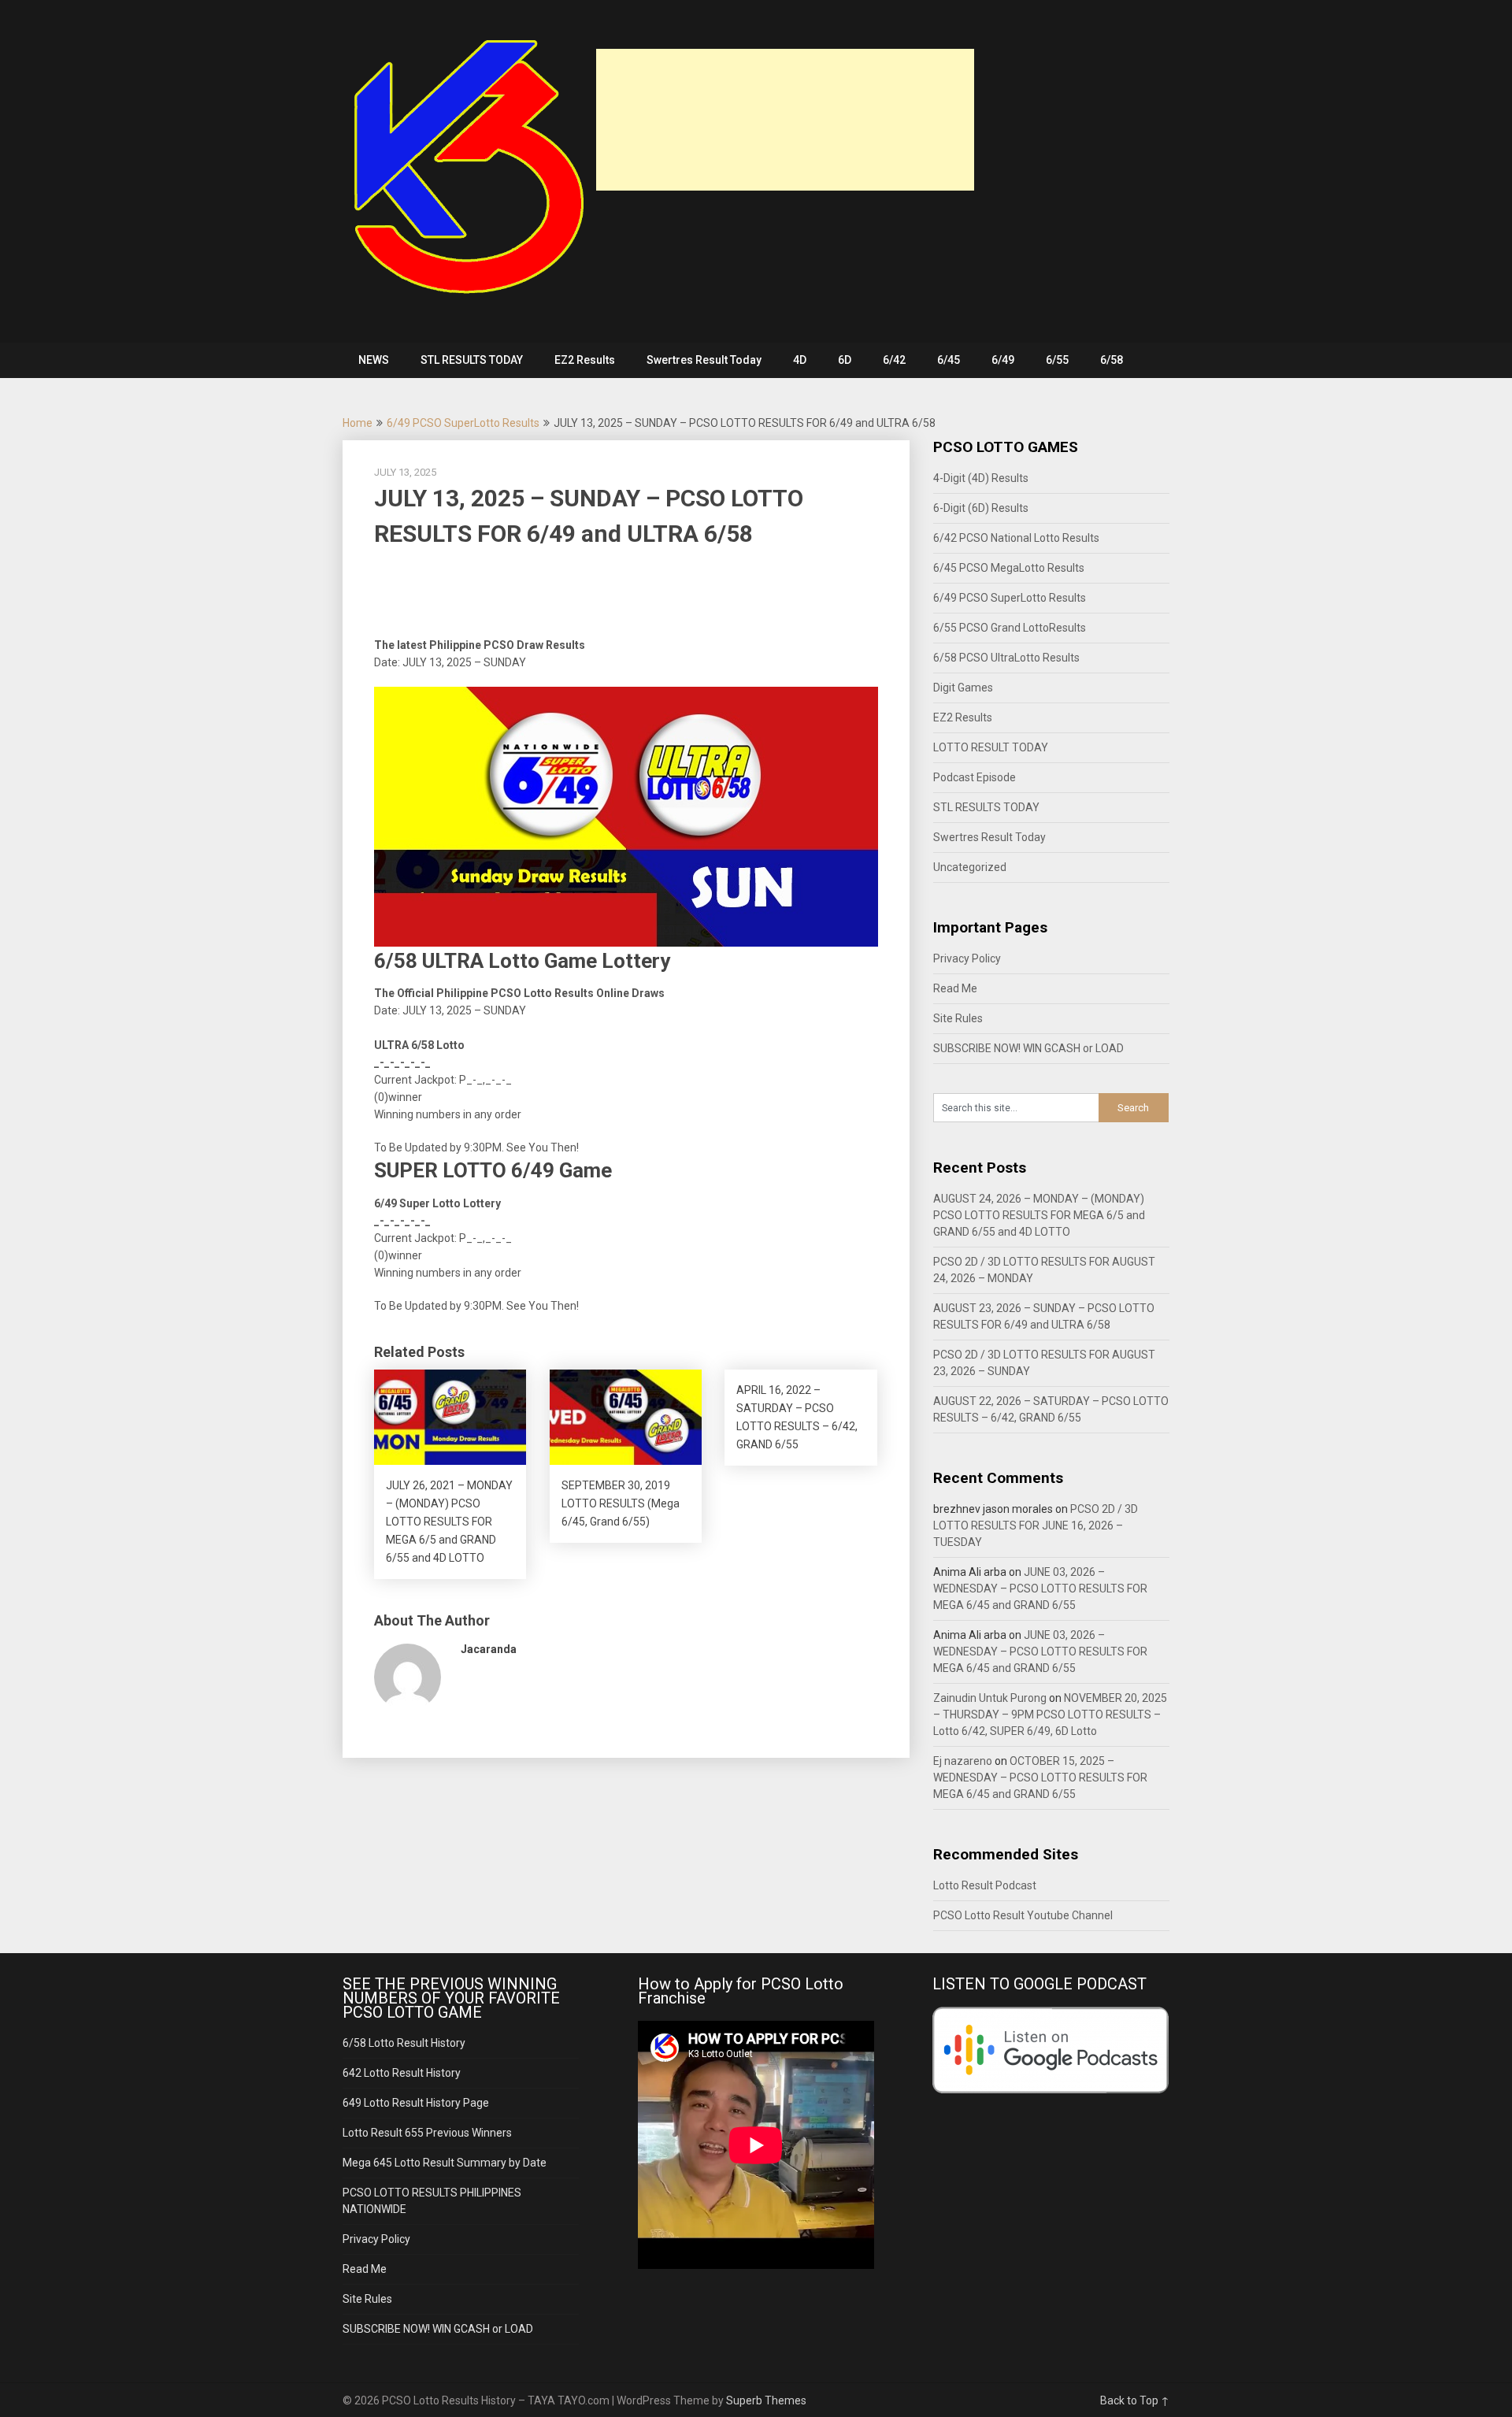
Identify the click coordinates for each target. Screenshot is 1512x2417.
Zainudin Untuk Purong (990, 1698)
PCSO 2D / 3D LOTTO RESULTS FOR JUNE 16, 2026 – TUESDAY (1036, 1525)
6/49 (1003, 360)
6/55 (1057, 360)
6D (845, 360)
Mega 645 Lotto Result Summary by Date (445, 2163)
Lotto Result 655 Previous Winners (427, 2133)
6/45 (949, 360)
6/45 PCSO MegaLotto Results (1009, 568)
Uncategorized (970, 867)
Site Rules (958, 1018)
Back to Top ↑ (1135, 2400)
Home (358, 423)
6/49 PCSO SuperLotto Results (463, 423)
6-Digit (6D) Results (981, 508)
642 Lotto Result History (402, 2073)
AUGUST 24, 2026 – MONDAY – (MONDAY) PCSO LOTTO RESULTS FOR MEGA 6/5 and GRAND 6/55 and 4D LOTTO (1039, 1215)
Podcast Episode (975, 777)
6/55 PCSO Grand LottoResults (1010, 628)
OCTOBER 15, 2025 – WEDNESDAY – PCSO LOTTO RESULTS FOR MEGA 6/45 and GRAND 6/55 (1040, 1778)
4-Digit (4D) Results (981, 478)
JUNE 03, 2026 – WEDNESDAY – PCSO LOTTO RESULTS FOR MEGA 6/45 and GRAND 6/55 (1040, 1588)
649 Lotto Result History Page (416, 2103)
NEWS (374, 360)
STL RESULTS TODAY (472, 360)
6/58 (1112, 360)
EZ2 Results (585, 360)
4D (800, 360)
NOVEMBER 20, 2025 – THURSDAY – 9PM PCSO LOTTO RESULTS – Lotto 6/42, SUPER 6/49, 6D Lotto (1050, 1715)
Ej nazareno (963, 1761)
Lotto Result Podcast (985, 1885)
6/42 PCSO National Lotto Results (1016, 538)
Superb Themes (766, 2400)
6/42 (894, 360)
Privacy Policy (967, 958)
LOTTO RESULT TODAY (991, 747)
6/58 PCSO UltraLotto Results (1006, 658)
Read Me (955, 988)
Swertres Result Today (704, 360)
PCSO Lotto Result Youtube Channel (1023, 1915)
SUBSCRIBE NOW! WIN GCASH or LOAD (1028, 1048)
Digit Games (963, 688)
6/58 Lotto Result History (404, 2043)
